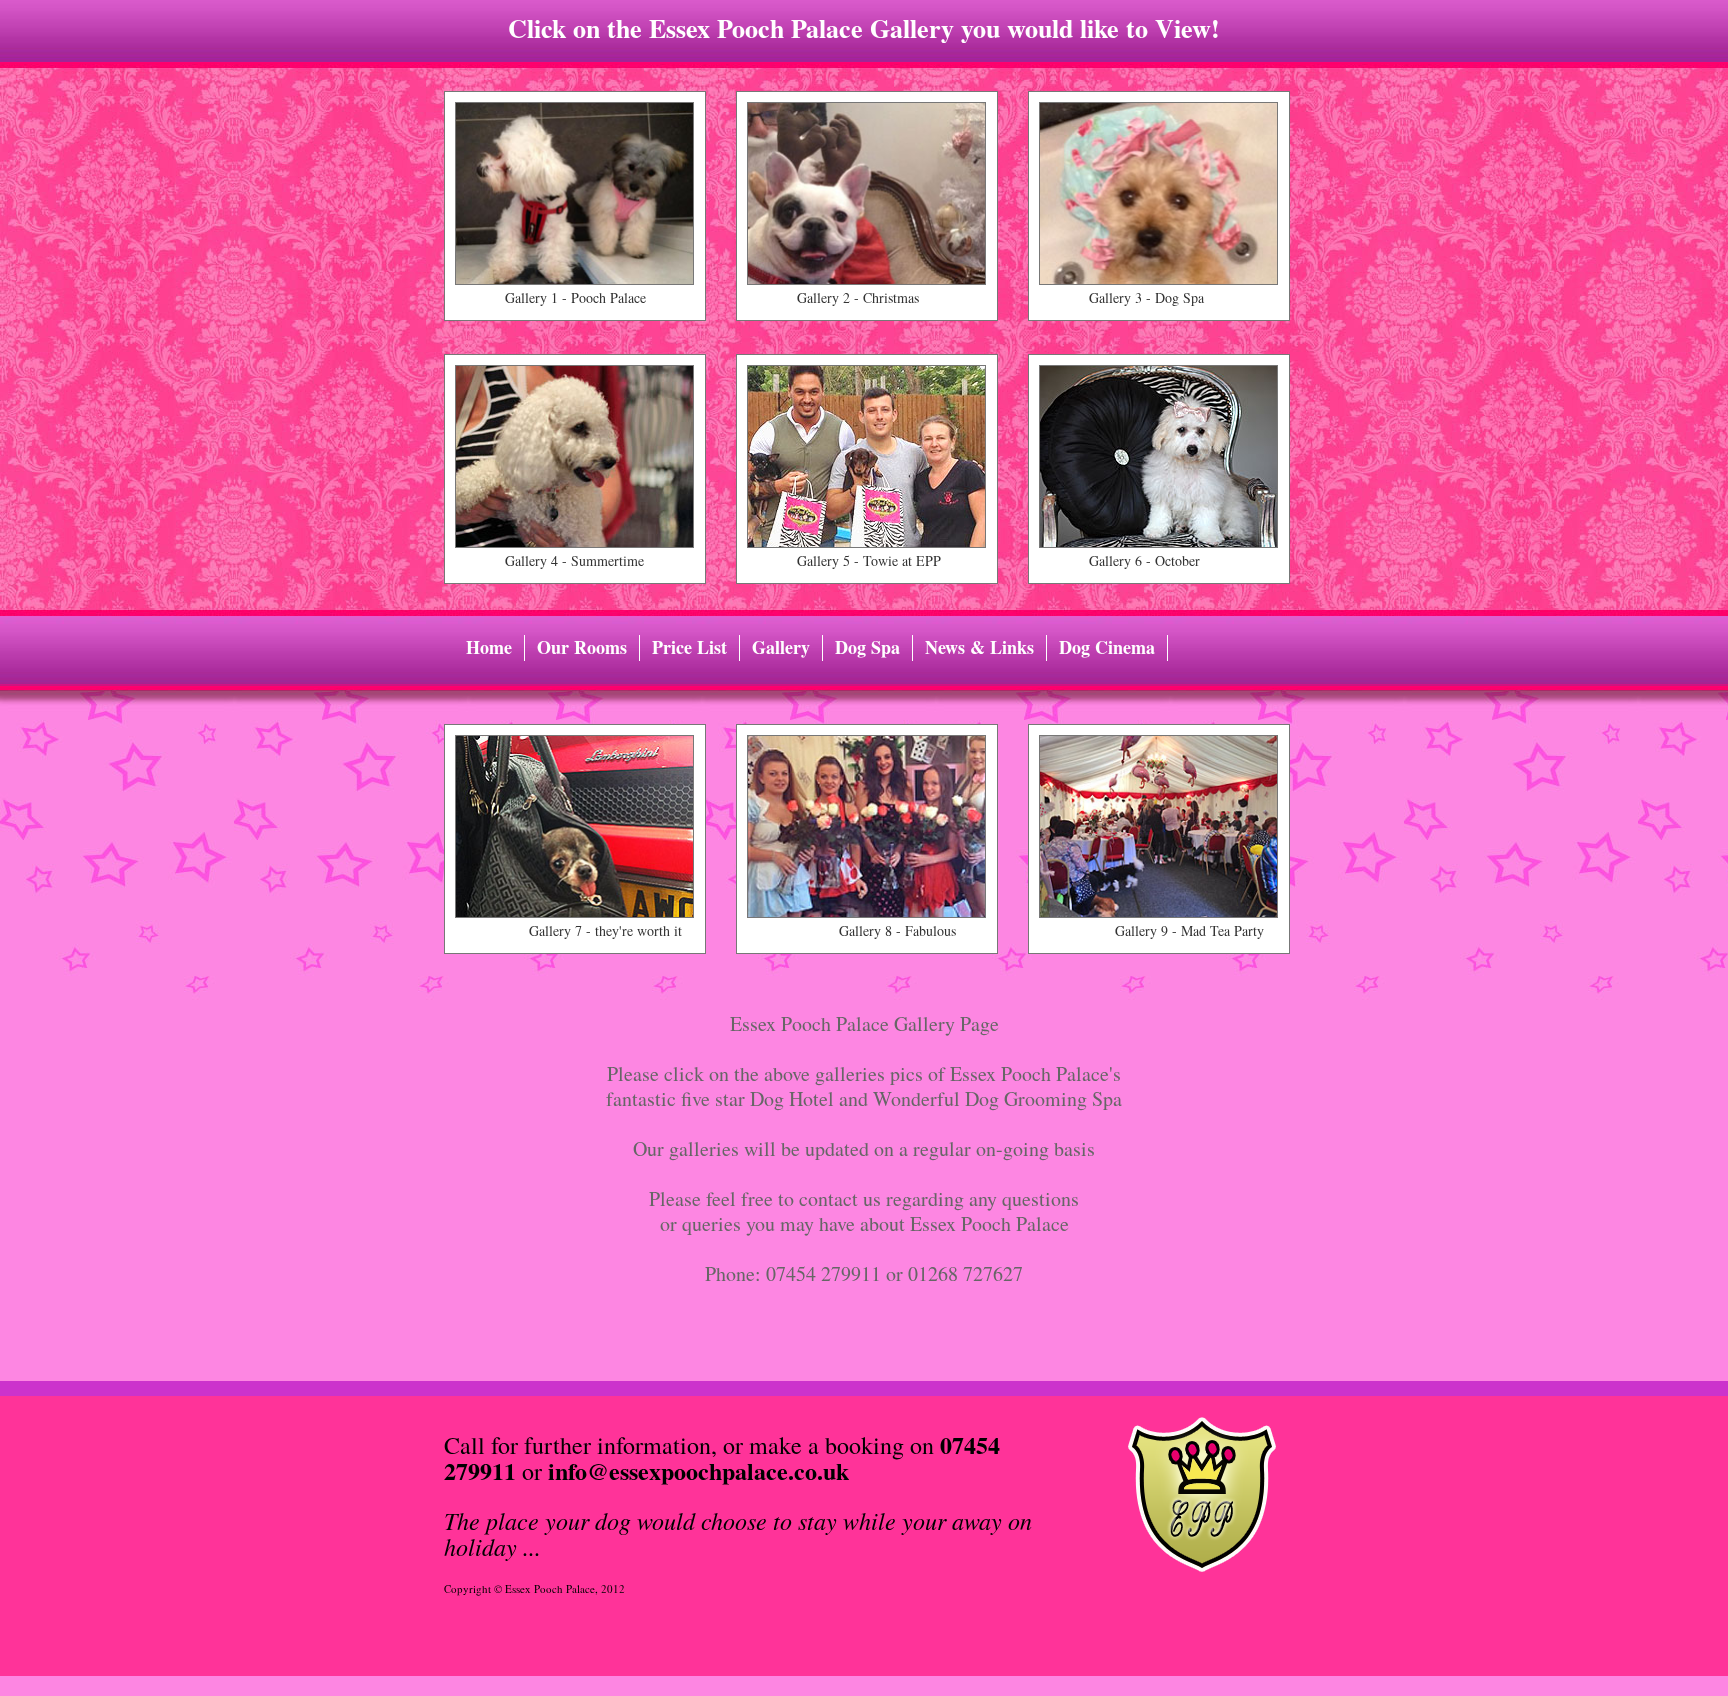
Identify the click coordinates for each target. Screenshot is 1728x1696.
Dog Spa (867, 647)
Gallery (781, 647)
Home (489, 647)
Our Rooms (582, 647)
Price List (689, 647)
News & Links (979, 647)
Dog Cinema (1107, 647)
